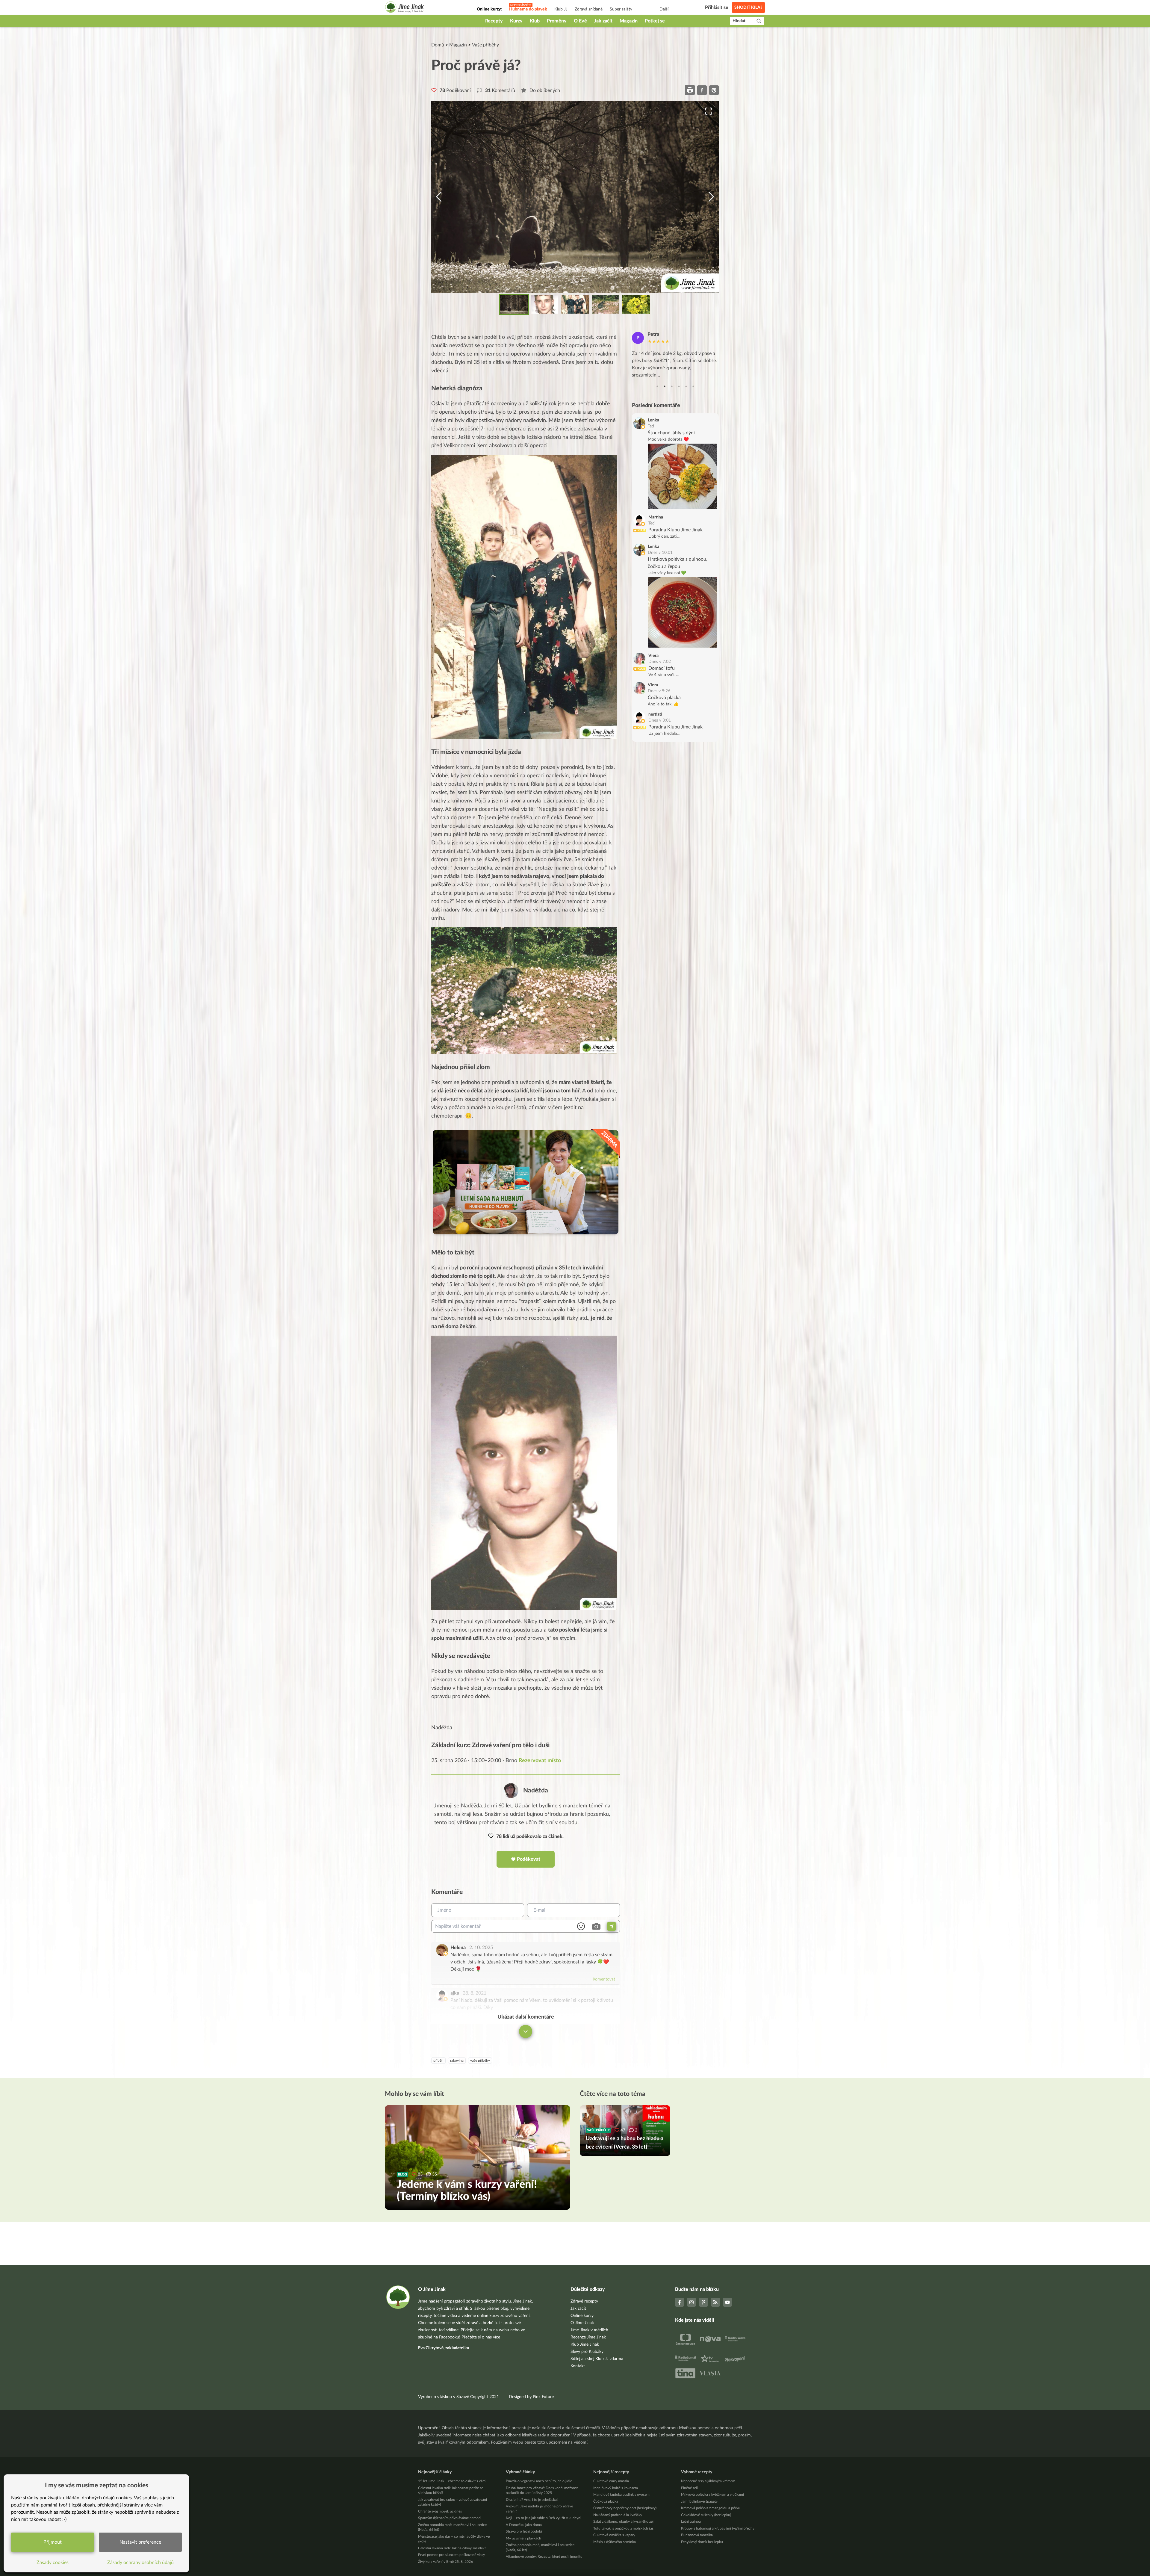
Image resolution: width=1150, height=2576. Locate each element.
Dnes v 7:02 (660, 662)
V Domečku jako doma (524, 2525)
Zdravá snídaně (589, 9)
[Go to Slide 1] (514, 304)
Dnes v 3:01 (660, 720)
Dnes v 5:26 (659, 691)
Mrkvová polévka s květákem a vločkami (712, 2495)
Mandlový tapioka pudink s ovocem (621, 2495)
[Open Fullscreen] (709, 111)
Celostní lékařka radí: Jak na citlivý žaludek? (452, 2548)
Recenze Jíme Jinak (588, 2337)
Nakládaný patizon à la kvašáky (618, 2515)
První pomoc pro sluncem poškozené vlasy (451, 2555)
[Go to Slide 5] (636, 304)
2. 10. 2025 (481, 1948)
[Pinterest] (703, 2302)
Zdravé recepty (584, 2301)
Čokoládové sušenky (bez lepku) (706, 2515)
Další (664, 9)
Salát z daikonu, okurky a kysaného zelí (624, 2521)
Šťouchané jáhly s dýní (671, 433)
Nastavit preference (140, 2542)
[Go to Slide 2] (544, 304)
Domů (438, 45)
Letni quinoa (691, 2521)
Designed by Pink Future (531, 2397)
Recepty (494, 21)
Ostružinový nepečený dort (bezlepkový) (625, 2508)
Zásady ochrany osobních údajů (140, 2563)
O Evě (580, 21)
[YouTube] (727, 2302)
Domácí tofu (662, 668)
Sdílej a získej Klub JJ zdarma (597, 2359)
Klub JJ (561, 9)
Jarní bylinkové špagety (699, 2501)
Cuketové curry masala (611, 2481)
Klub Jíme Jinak (585, 2344)
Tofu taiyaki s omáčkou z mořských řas (623, 2528)
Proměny (557, 21)
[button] (575, 197)
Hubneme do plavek (528, 9)
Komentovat (604, 1979)
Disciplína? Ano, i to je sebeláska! (532, 2500)
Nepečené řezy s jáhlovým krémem (708, 2481)
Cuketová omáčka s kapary (614, 2535)
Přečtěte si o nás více (481, 2337)
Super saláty (621, 9)
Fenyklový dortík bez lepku (702, 2542)
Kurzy (516, 21)
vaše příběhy (480, 2061)
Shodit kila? (748, 7)
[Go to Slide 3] (575, 304)
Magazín (629, 21)
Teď (651, 426)
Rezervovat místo (540, 1761)
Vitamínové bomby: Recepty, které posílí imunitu (544, 2557)
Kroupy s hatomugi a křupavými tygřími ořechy (718, 2528)
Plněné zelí (689, 2488)
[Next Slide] (711, 197)
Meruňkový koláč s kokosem (616, 2488)
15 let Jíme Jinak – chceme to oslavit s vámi (452, 2481)
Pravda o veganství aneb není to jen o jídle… (540, 2481)
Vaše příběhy (485, 45)
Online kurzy (582, 2316)
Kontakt (578, 2366)
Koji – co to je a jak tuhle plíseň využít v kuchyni (544, 2518)
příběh (438, 2061)
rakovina (457, 2061)
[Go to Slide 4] (606, 304)
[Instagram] (691, 2302)
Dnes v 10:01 (660, 553)
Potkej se (655, 21)
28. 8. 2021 (475, 1993)
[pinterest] (714, 90)
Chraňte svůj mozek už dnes (440, 2511)
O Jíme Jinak (582, 2323)
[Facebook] (680, 2302)
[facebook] (702, 90)
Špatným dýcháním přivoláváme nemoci (450, 2518)
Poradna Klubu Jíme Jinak (675, 530)
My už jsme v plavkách (523, 2538)
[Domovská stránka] (405, 8)
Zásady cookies (53, 2563)
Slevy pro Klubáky (587, 2352)
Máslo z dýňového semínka (615, 2542)
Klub (535, 21)
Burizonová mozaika (697, 2535)
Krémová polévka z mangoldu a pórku (711, 2508)
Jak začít (603, 21)
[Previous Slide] (439, 197)
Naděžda (536, 1790)
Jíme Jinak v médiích (589, 2330)
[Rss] (715, 2302)
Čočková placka (664, 698)
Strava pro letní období (524, 2531)
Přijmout (53, 2542)
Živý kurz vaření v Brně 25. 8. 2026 (445, 2562)
